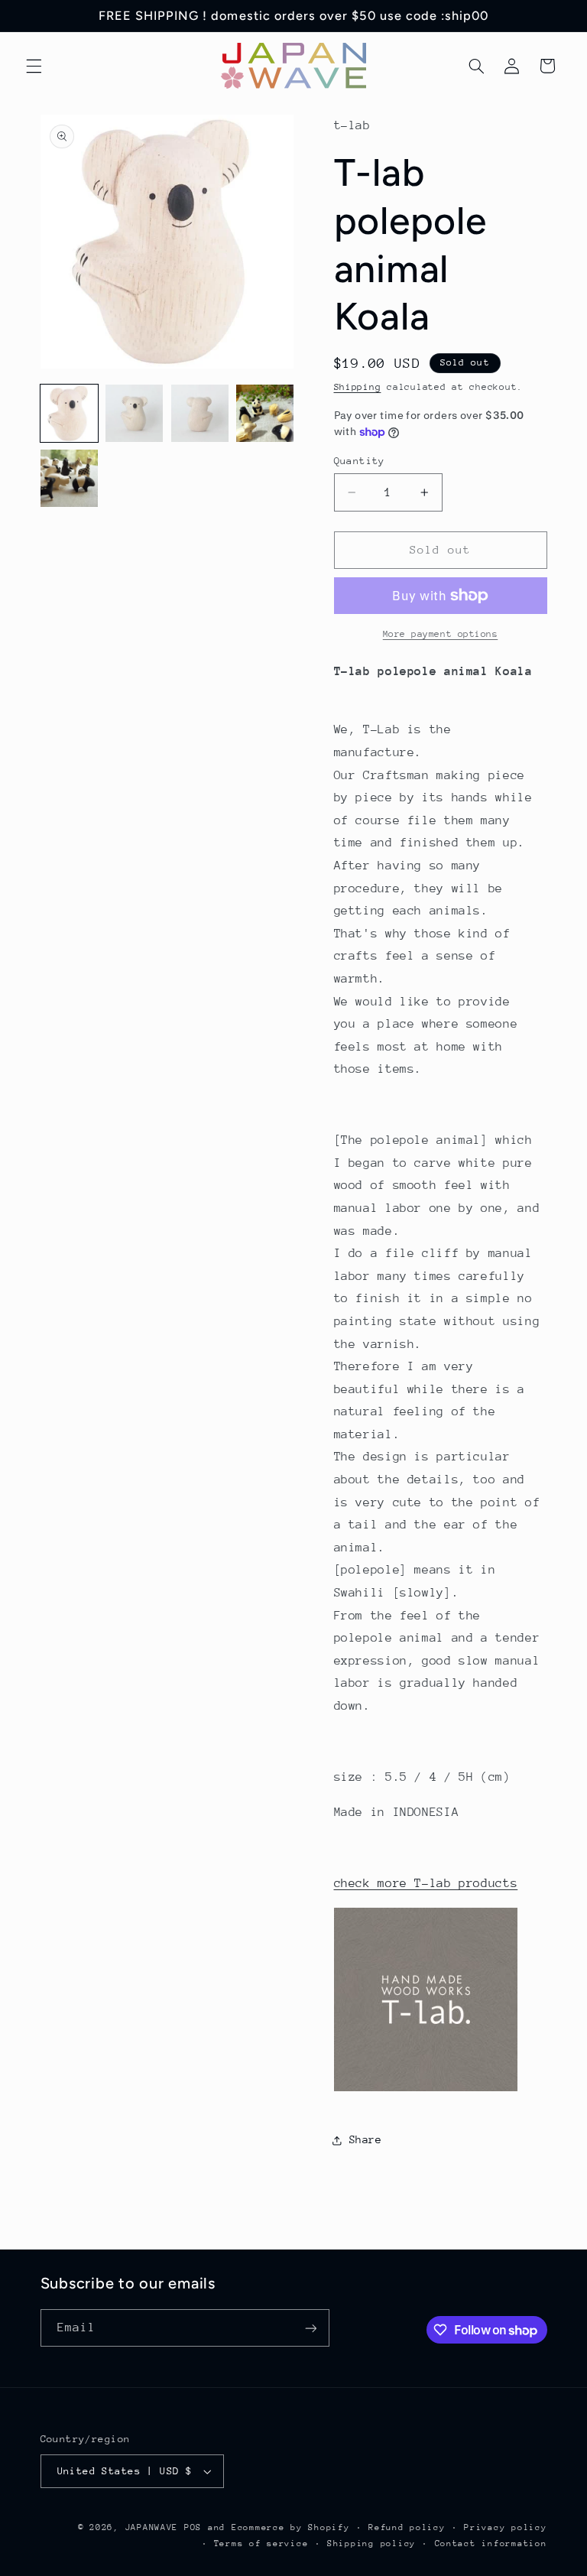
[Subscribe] (310, 2328)
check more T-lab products (426, 1883)
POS (193, 2527)
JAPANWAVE (152, 2527)
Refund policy (407, 2527)
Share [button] (366, 2139)
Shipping (358, 387)
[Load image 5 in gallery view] (69, 478)
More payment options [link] (441, 634)
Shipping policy (371, 2544)
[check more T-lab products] (426, 2090)
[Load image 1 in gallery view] (69, 413)
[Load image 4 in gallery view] (265, 413)
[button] (34, 66)
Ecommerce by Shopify (291, 2527)
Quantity (360, 461)
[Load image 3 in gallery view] (200, 413)
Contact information (491, 2544)
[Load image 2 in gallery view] (134, 413)
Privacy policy (505, 2527)
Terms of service (261, 2544)
